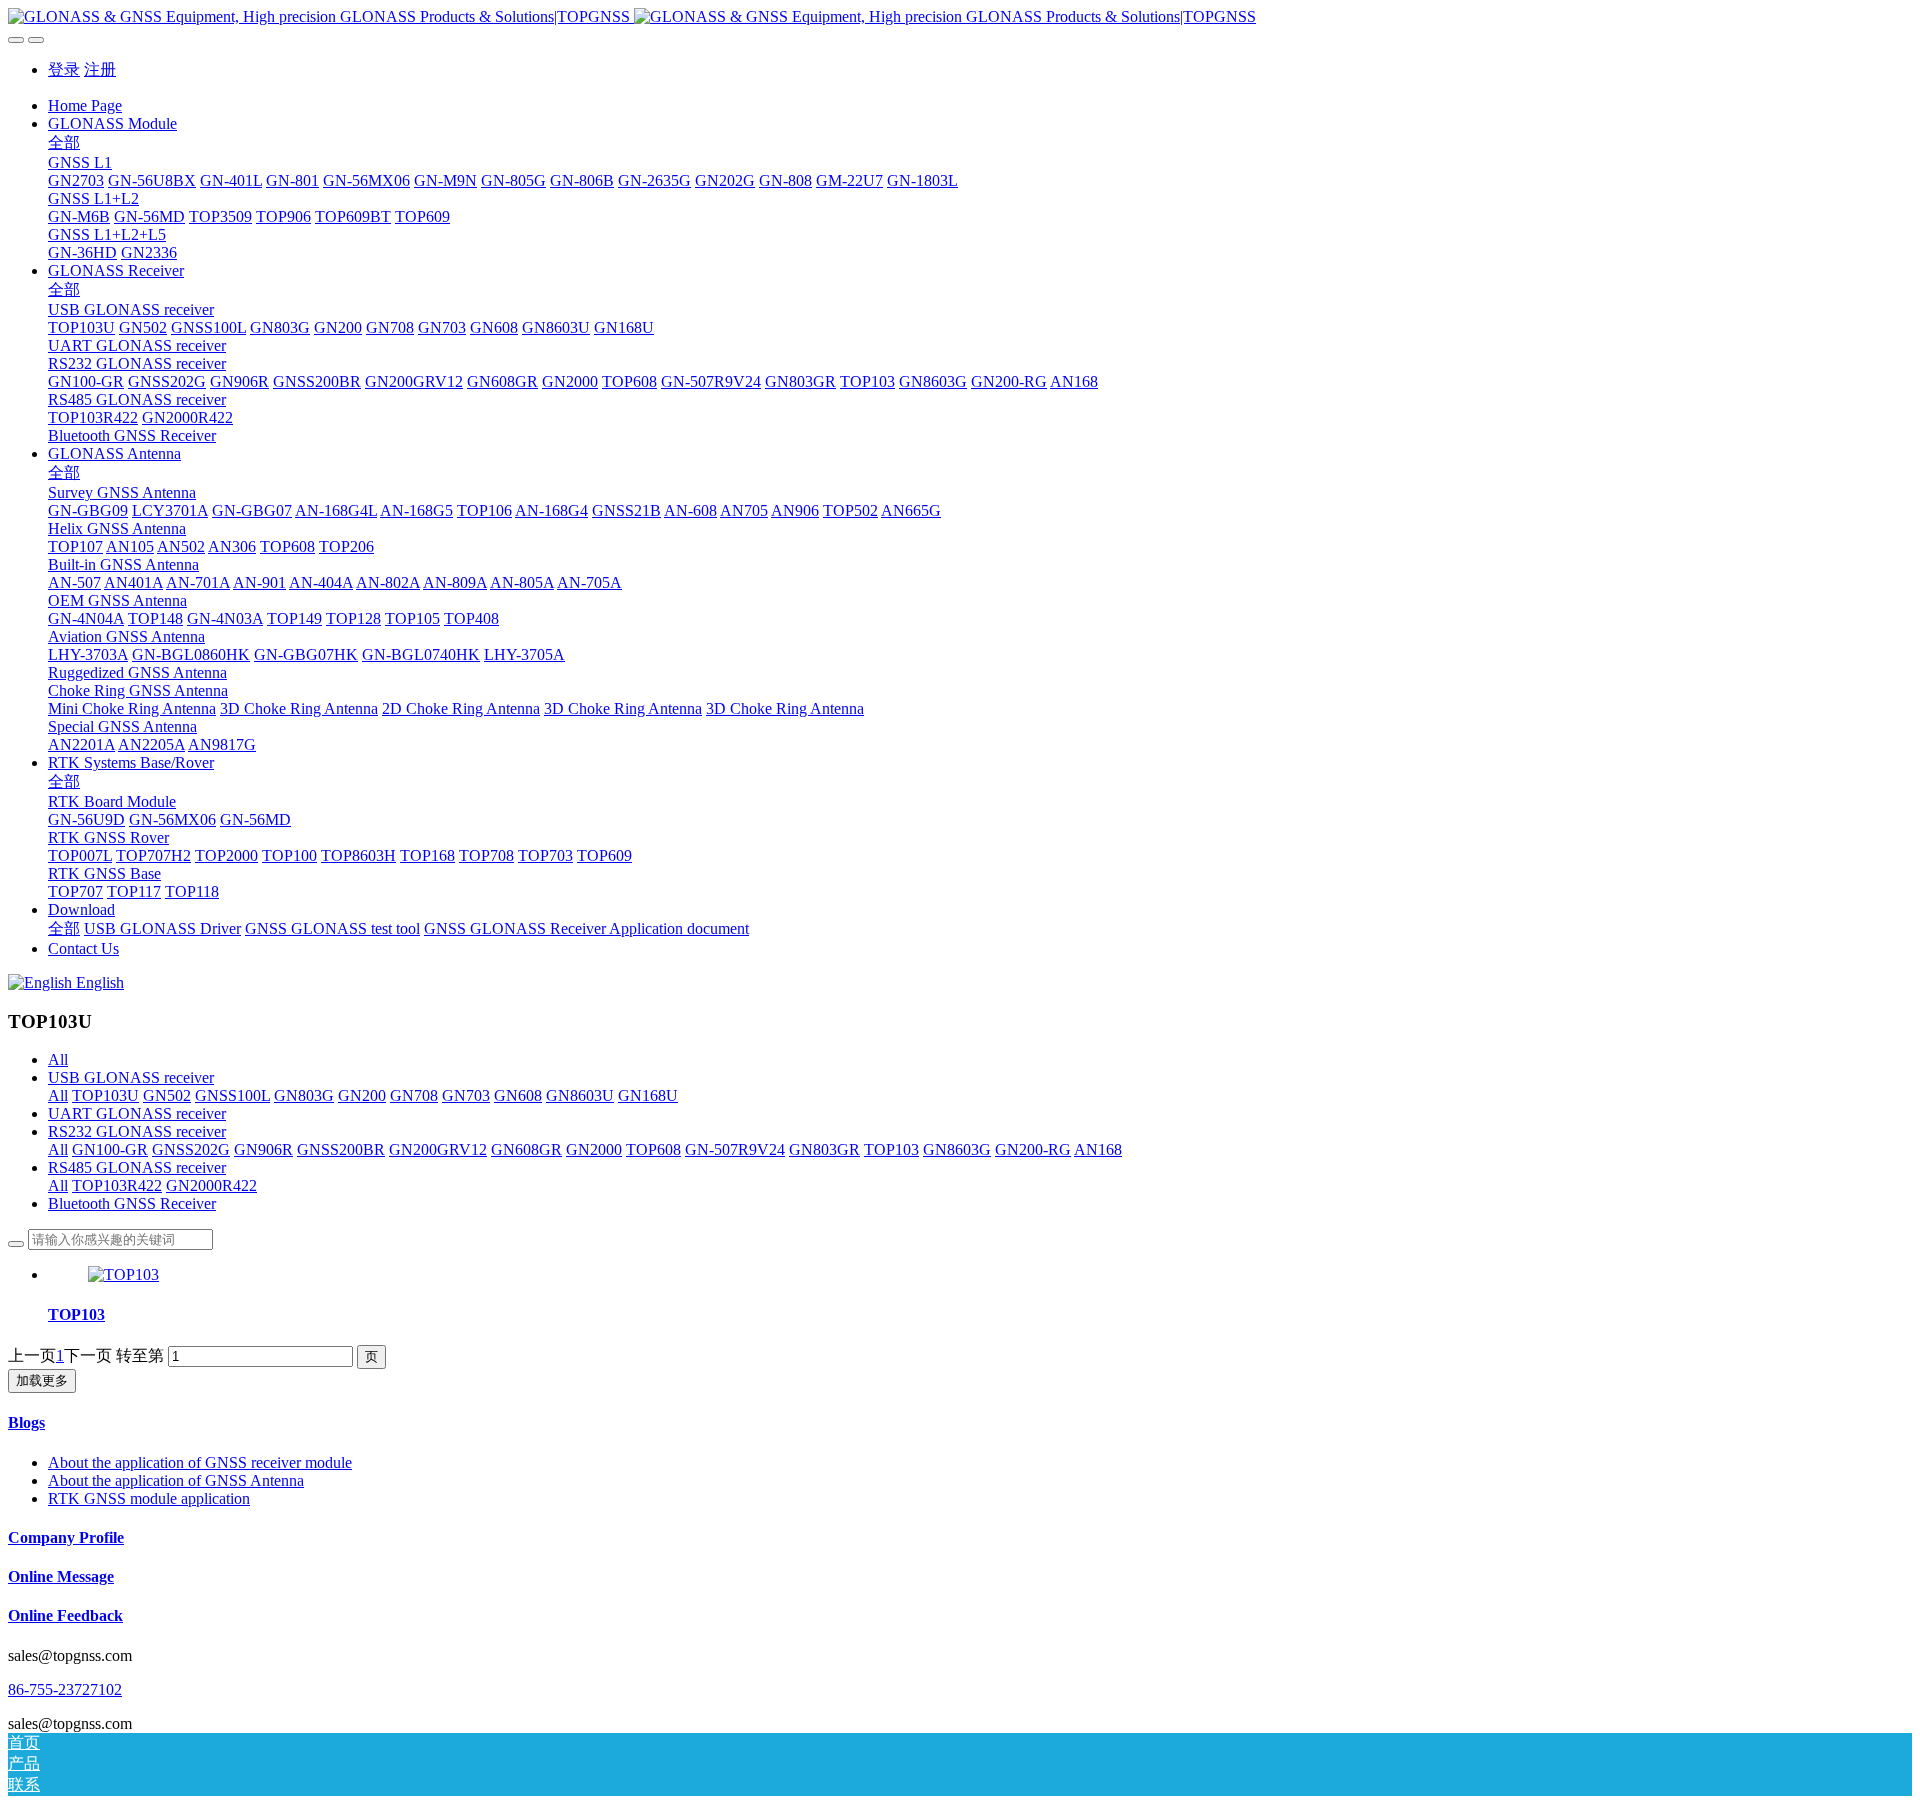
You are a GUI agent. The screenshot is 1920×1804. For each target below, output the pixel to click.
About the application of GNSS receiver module (200, 1462)
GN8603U (580, 1095)
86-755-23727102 (65, 1689)
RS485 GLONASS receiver (137, 1167)
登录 (64, 69)
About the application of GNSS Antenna (176, 1480)
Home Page (85, 105)
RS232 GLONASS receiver (137, 1131)
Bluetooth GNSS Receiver (132, 1203)
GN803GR (824, 1149)
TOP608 (653, 1149)
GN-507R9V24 (735, 1149)
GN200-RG (1033, 1149)
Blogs (26, 1422)
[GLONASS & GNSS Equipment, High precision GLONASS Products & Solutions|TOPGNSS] (960, 17)
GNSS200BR (341, 1149)
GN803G (304, 1095)
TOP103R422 (117, 1185)
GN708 (414, 1095)
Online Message (61, 1576)
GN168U (648, 1095)
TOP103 (891, 1149)
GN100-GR (110, 1149)
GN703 (466, 1095)
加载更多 (42, 1380)
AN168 (1098, 1149)
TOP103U (105, 1095)
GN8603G (957, 1149)
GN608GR (526, 1149)
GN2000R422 (211, 1185)
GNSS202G (191, 1149)
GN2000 (594, 1149)
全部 (64, 142)
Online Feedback (65, 1615)
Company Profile (66, 1537)
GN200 (362, 1095)
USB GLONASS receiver (131, 1077)
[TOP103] (123, 1274)
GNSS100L (232, 1095)
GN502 (167, 1095)
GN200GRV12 (438, 1149)
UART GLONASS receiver (137, 1113)
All (58, 1059)
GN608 (518, 1095)
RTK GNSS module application (149, 1498)
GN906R (263, 1149)
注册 (100, 69)
